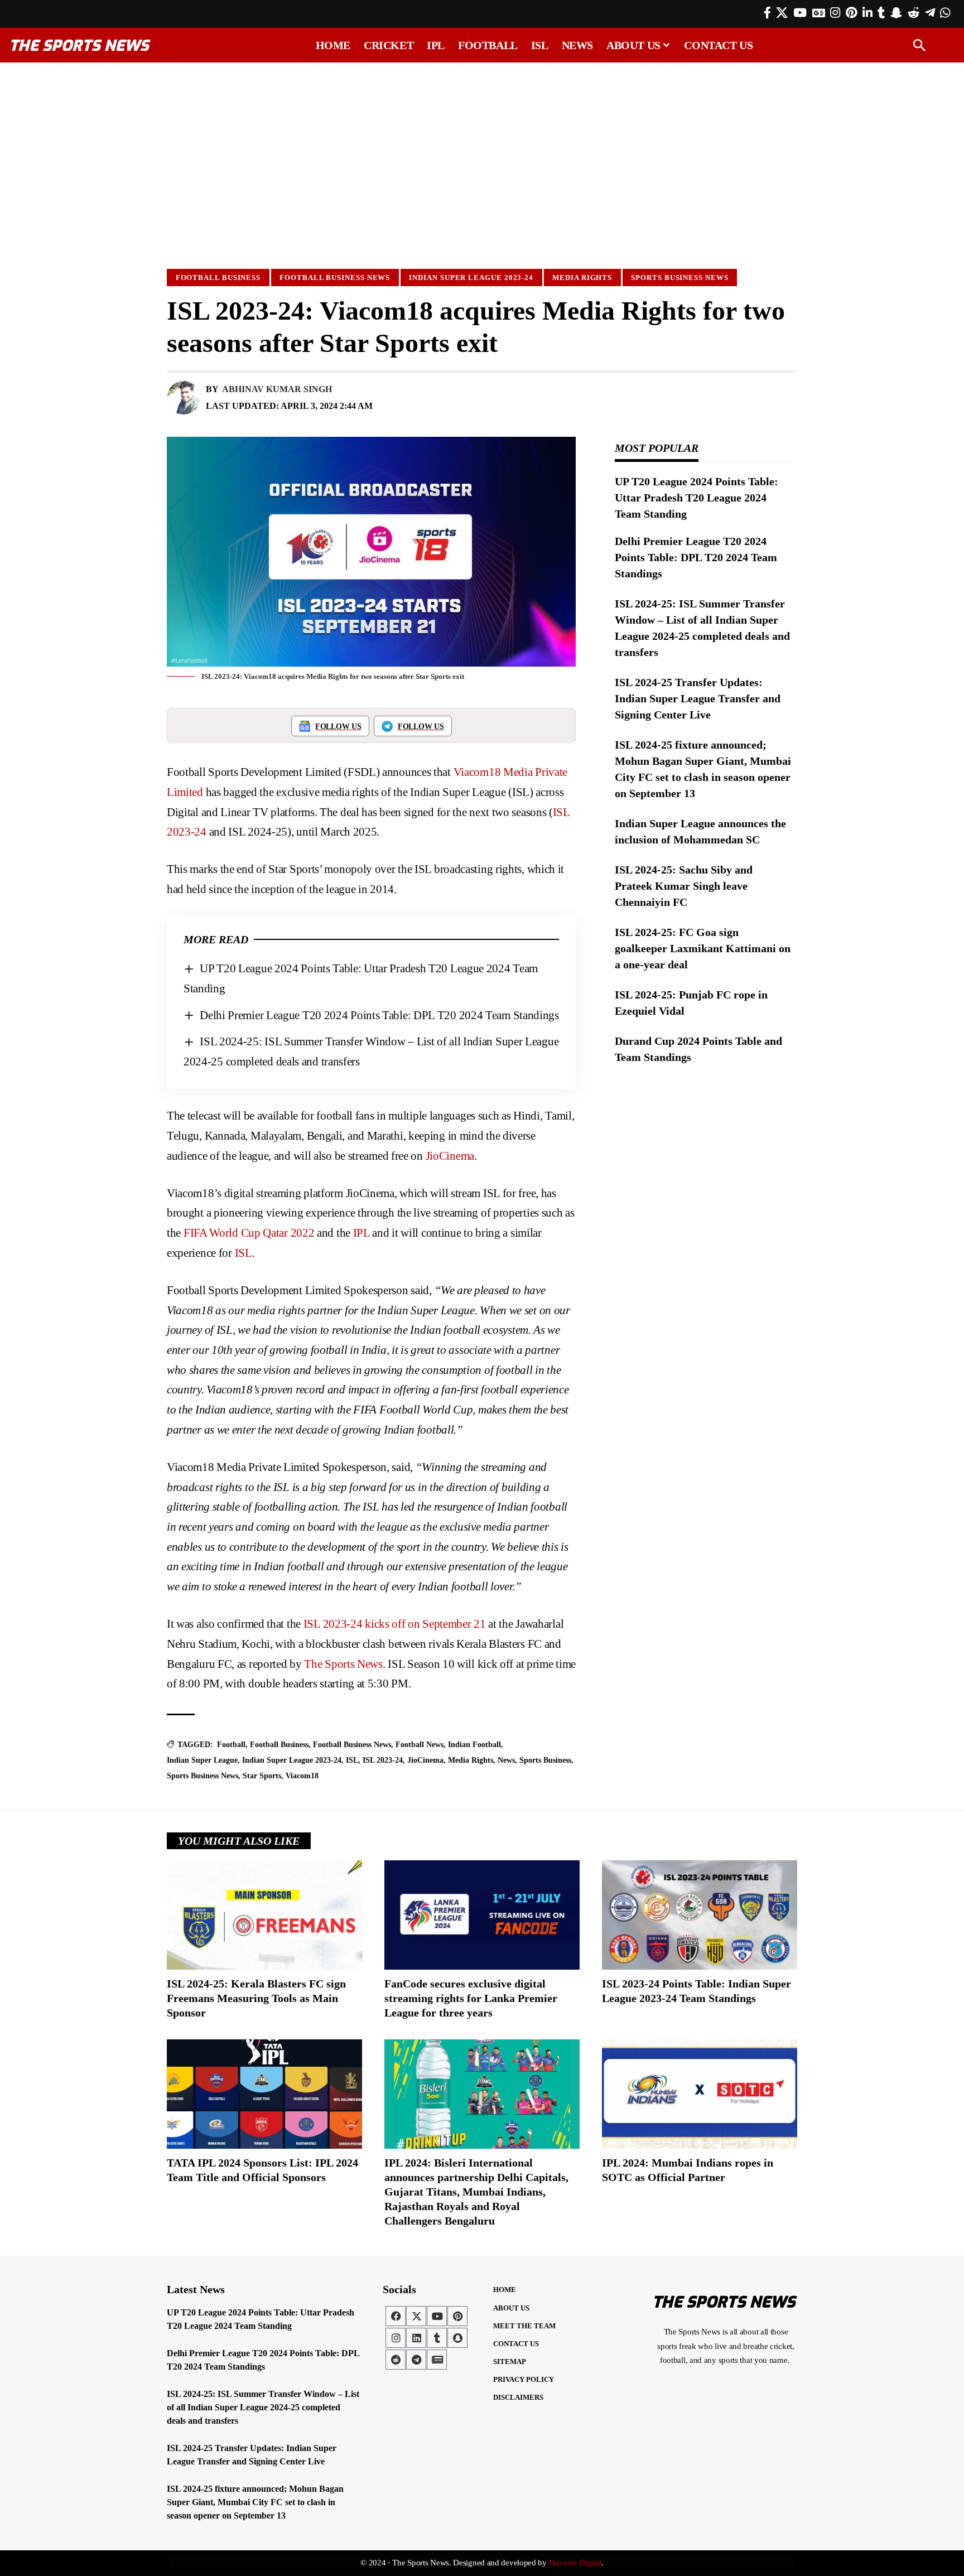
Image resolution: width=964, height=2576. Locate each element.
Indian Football (474, 1745)
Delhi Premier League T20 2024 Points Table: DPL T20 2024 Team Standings (379, 1015)
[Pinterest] (851, 13)
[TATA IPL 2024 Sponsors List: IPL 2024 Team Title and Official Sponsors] (264, 2094)
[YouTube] (800, 13)
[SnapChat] (896, 13)
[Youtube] (437, 2316)
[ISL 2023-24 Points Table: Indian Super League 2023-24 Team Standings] (700, 1915)
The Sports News (343, 1664)
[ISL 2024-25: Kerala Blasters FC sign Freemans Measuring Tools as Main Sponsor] (264, 1915)
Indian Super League (202, 1760)
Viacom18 (302, 1776)
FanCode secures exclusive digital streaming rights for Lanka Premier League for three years (471, 1998)
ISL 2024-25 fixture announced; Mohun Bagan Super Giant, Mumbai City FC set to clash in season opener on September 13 (255, 2502)
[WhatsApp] (945, 13)
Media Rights (582, 278)
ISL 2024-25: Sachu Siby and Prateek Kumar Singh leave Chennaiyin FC (684, 886)
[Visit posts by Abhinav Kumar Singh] (184, 398)
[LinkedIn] (867, 13)
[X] (782, 13)
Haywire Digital (575, 2563)
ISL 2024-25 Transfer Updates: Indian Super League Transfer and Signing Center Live (698, 698)
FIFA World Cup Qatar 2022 (249, 1233)
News (506, 1760)
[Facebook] (767, 13)
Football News (420, 1745)
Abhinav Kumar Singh (277, 389)
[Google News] (819, 13)
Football (231, 1745)
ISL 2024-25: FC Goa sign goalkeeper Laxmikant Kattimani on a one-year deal (703, 948)
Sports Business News (679, 278)
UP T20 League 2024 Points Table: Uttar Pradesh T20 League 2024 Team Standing (697, 498)
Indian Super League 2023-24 (471, 278)
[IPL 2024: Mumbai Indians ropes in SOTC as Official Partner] (700, 2094)
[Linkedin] (416, 2338)
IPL (361, 1233)
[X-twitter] (416, 2316)
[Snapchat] (457, 2338)
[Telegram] (930, 13)
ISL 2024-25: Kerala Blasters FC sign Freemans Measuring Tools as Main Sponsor (256, 1998)
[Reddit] (914, 13)
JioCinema (450, 1156)
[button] (919, 45)
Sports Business (545, 1760)
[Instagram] (835, 13)
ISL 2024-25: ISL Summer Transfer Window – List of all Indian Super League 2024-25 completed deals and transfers (263, 2407)
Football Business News (335, 278)
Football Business (218, 278)
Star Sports (262, 1776)
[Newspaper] (437, 2360)
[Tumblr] (881, 13)
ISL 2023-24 (383, 1760)
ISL (244, 1253)
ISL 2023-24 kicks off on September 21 (395, 1624)
